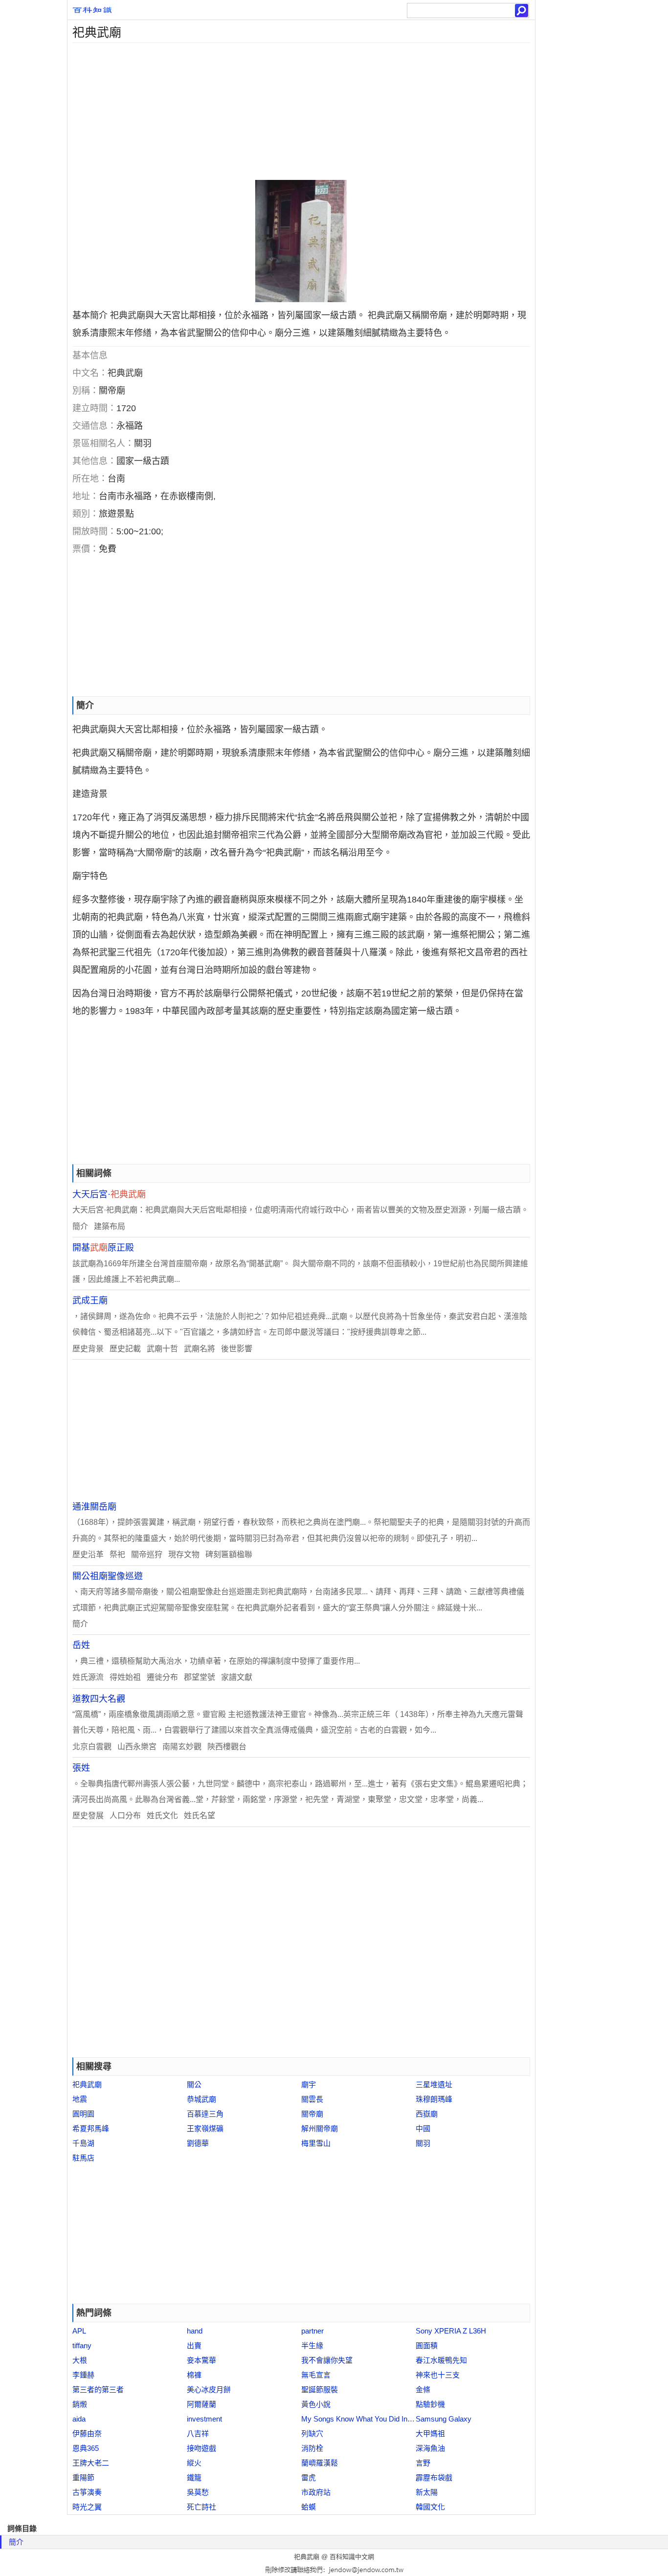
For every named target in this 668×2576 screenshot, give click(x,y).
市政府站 (316, 2492)
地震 (80, 2099)
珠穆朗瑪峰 (434, 2099)
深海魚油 (430, 2448)
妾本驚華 (201, 2360)
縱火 (194, 2463)
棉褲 (194, 2375)
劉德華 (198, 2143)
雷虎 (309, 2477)
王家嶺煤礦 (205, 2128)
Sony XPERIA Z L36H (451, 2331)
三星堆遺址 (434, 2084)
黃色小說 (316, 2404)
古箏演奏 (87, 2492)
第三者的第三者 (98, 2389)
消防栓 (312, 2448)
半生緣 (312, 2345)
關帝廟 (312, 2114)
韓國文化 (430, 2507)
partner (312, 2331)
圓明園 (83, 2114)
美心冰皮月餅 (209, 2389)
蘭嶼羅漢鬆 (320, 2463)
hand (195, 2331)
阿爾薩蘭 (201, 2404)
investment (204, 2419)
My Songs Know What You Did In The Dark (370, 2419)
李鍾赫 (83, 2375)
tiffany (82, 2345)
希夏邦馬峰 (91, 2128)
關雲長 (312, 2099)
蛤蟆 (309, 2507)
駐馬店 (83, 2158)
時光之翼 (87, 2507)
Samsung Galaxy (444, 2419)
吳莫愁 (198, 2492)
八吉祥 (198, 2433)
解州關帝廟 (320, 2128)
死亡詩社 (201, 2507)
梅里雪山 (316, 2143)
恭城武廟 (201, 2099)
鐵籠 (194, 2477)
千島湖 (83, 2143)
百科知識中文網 (352, 2557)
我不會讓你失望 (327, 2360)
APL (79, 2331)
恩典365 (86, 2448)
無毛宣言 (316, 2375)
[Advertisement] (301, 111)
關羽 (423, 2143)
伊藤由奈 (87, 2433)
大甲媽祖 (430, 2433)
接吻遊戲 (201, 2448)
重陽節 (83, 2477)
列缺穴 (312, 2433)
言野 (423, 2463)
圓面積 (427, 2345)
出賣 (194, 2345)
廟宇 (309, 2084)
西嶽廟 (427, 2114)
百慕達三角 (205, 2114)
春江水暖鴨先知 (441, 2360)
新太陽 (427, 2492)
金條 (423, 2389)
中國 (423, 2128)
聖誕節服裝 (320, 2389)
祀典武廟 (87, 2084)
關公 (194, 2084)
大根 (80, 2360)
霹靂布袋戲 (434, 2477)
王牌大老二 (91, 2463)
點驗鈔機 (430, 2404)
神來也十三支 (438, 2375)
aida (79, 2419)
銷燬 (80, 2404)
